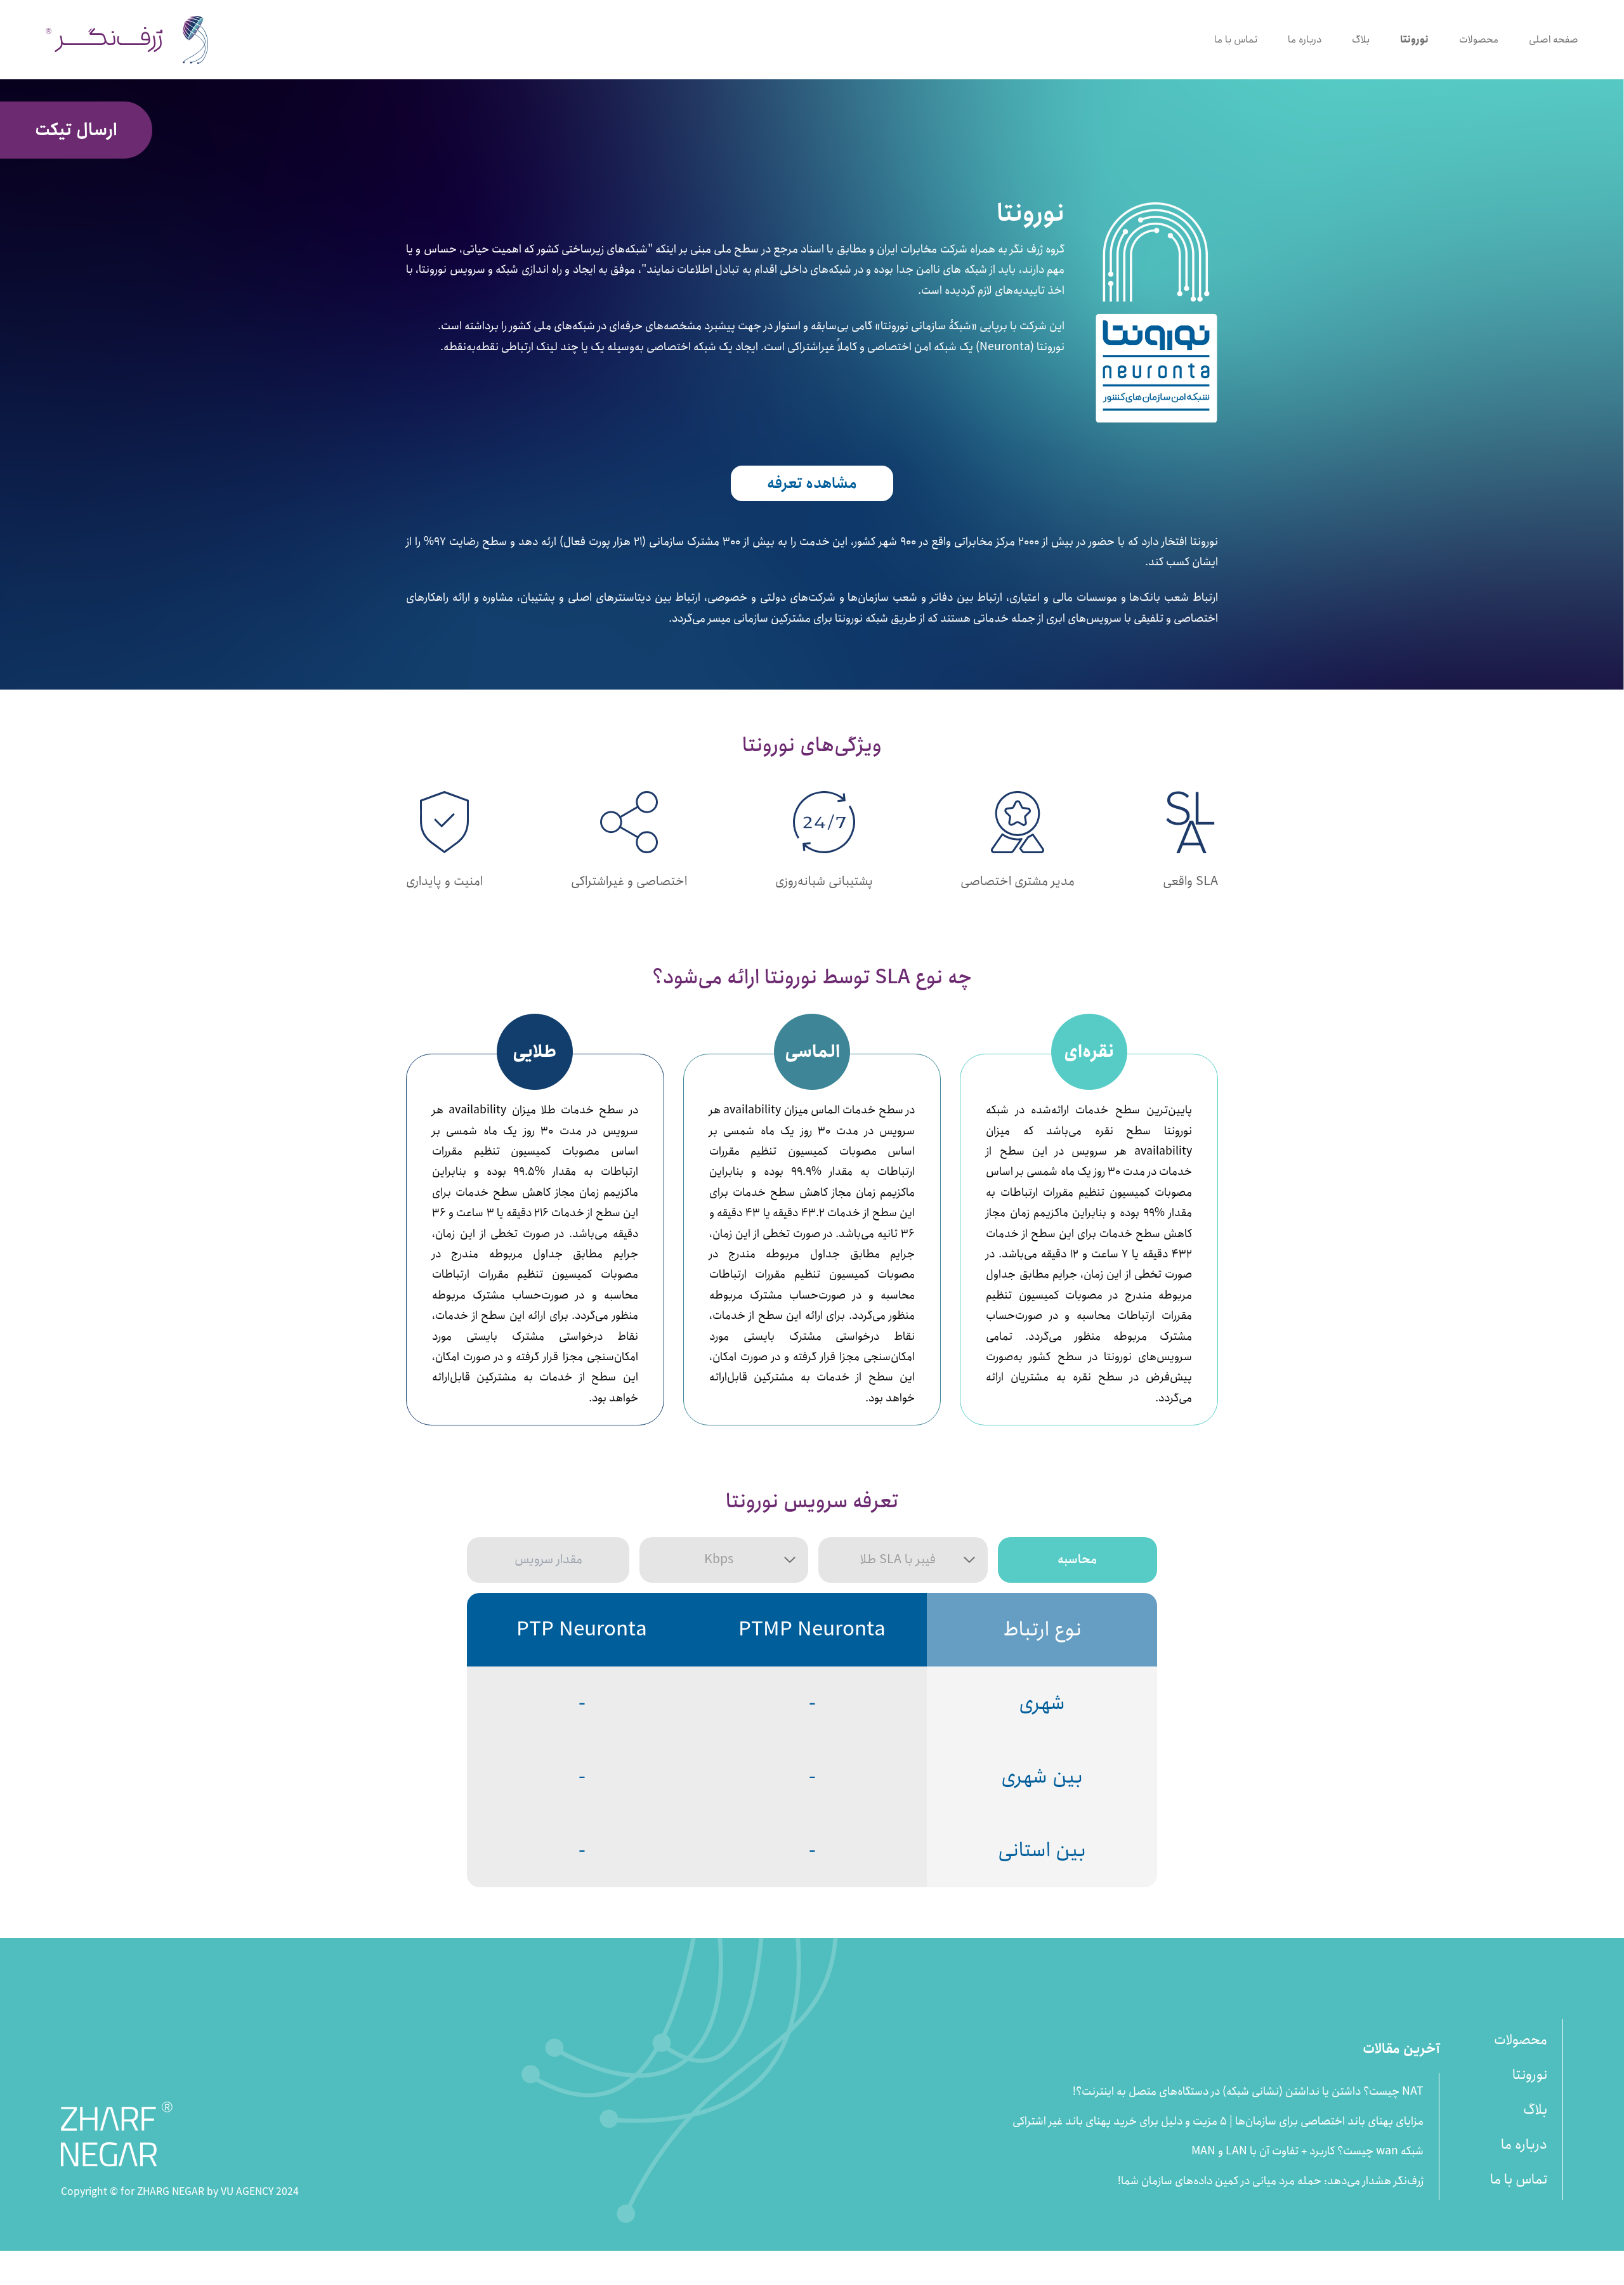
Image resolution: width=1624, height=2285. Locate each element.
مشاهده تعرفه (812, 483)
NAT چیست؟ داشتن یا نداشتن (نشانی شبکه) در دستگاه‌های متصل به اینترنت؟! (1248, 2092)
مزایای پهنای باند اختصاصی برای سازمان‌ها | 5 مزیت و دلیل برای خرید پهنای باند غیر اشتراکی (1218, 2122)
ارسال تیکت (76, 130)
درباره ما (1305, 40)
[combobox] (724, 1560)
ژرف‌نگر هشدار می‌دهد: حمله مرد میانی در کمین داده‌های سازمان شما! (1271, 2181)
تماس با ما (1236, 40)
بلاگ (1361, 40)
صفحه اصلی (1554, 40)
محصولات (1479, 40)
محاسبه (1077, 1560)
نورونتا (1414, 40)
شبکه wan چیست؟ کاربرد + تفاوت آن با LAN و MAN (1307, 2151)
